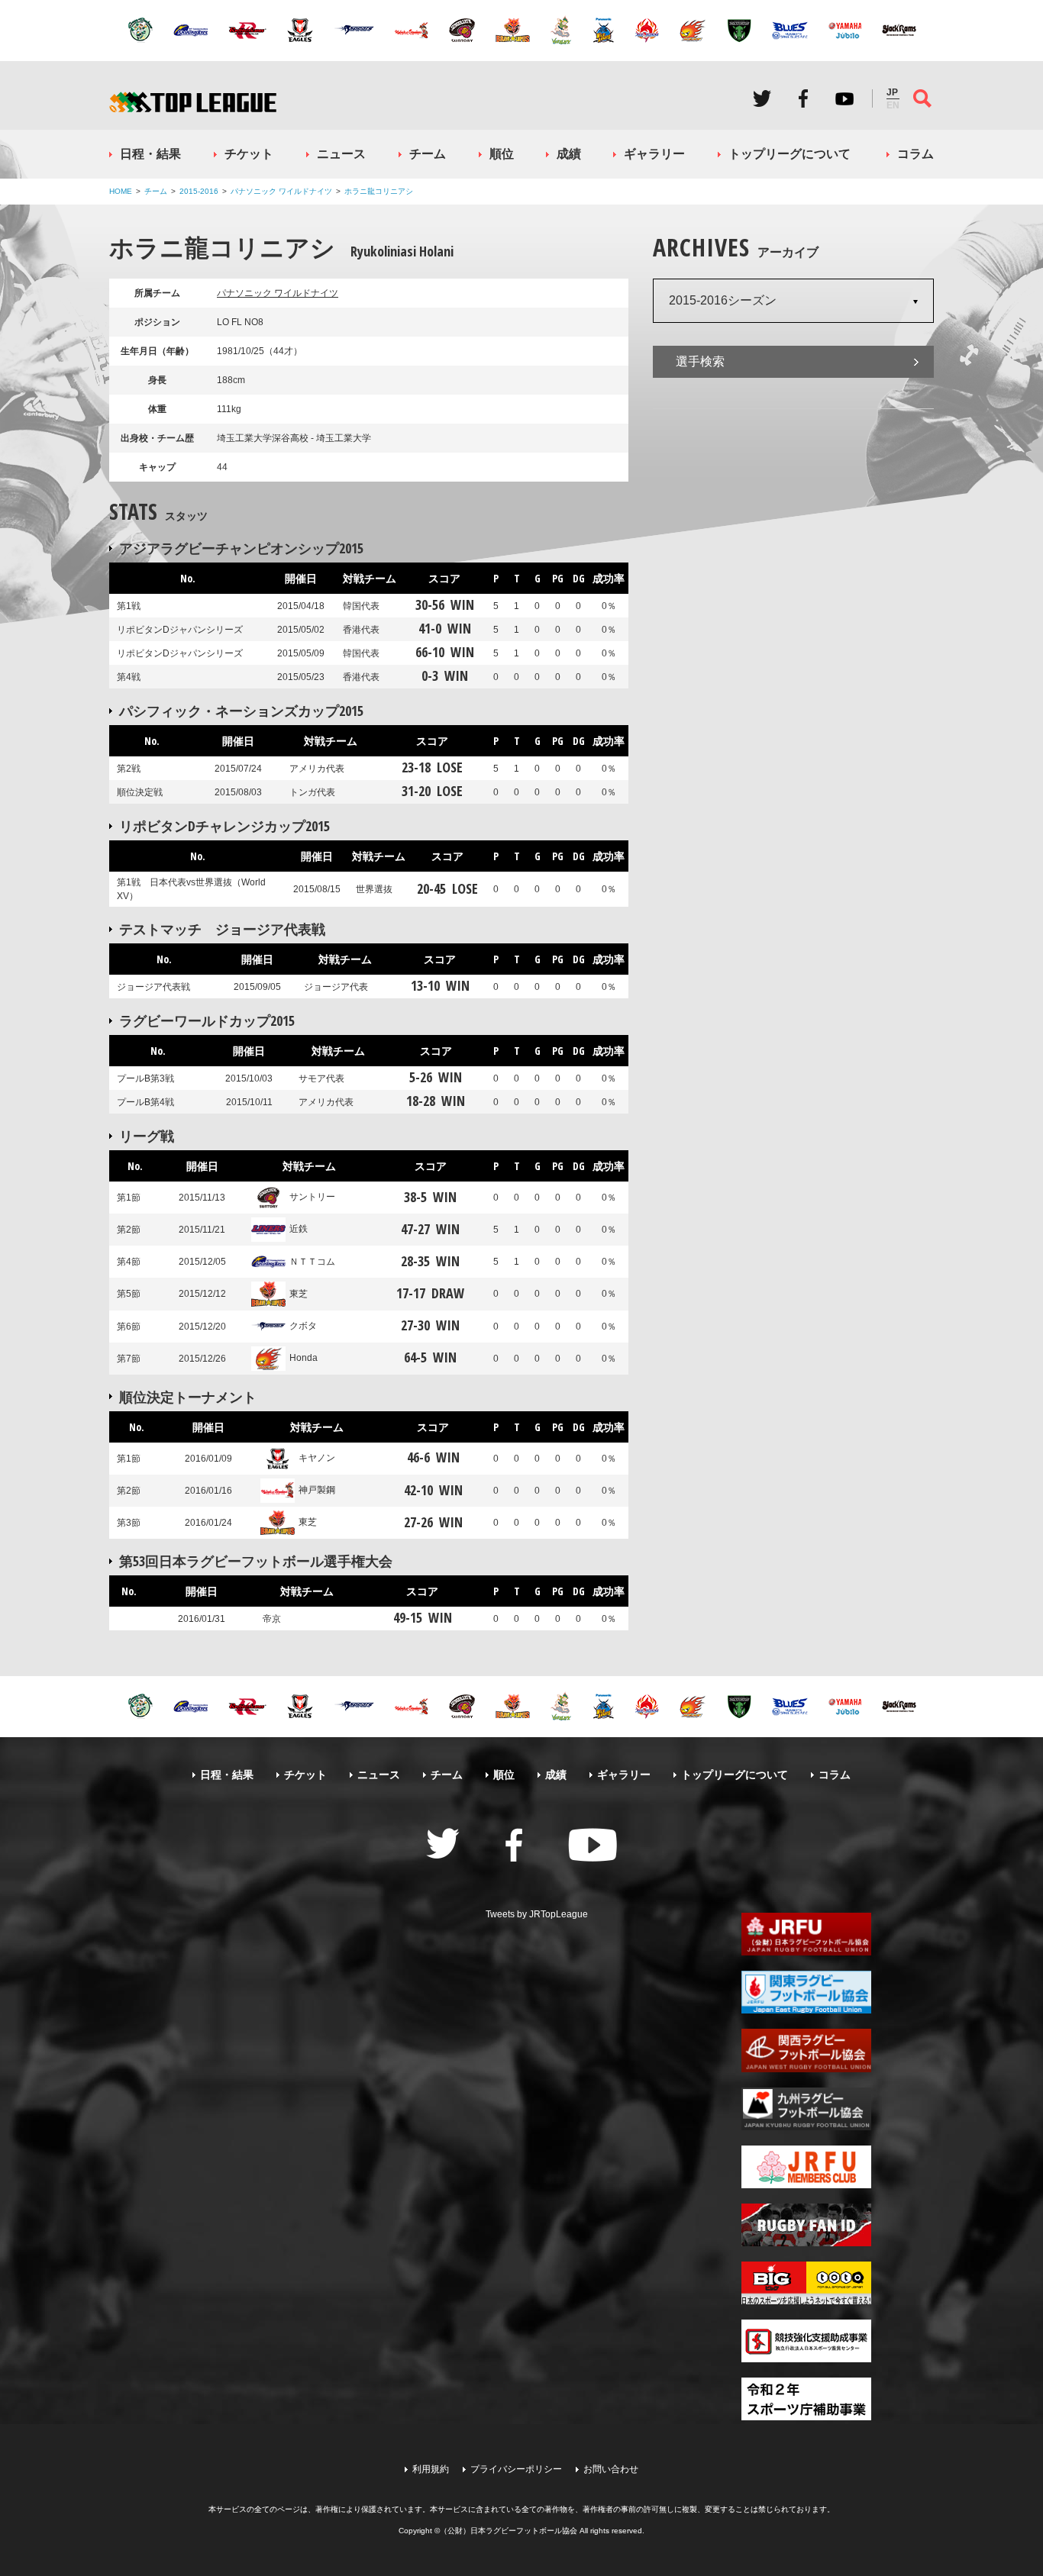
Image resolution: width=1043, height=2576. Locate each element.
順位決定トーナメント (188, 1397)
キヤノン (317, 1458)
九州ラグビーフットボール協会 (806, 2109)
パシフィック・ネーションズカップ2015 (241, 711)
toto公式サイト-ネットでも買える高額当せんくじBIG (806, 2283)
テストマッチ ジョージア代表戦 (222, 929)
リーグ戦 (147, 1136)
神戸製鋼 (317, 1490)
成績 (569, 154)
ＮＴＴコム (312, 1262)
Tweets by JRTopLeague (537, 1914)
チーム (428, 154)
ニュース (341, 154)
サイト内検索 (922, 98)
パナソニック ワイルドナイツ (281, 191)
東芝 (299, 1294)
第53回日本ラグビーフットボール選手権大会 (256, 1561)
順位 (502, 154)
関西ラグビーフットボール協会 (806, 2050)
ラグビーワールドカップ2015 (207, 1020)
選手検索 (700, 361)
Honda (304, 1358)
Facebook (803, 98)
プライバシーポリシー (516, 2469)
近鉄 (299, 1229)
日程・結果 (150, 154)
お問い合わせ (611, 2469)
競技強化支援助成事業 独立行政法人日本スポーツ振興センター (806, 2341)
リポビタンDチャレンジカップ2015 (224, 826)
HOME (121, 191)
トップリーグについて (790, 154)
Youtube (844, 98)
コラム (915, 154)
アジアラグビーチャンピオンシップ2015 (241, 548)
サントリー (312, 1197)
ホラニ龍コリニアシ (379, 191)
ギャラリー (654, 154)
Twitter (762, 98)
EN (893, 105)
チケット (249, 154)
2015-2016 (199, 191)
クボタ (303, 1326)
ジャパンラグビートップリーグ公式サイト (193, 102)
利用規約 (431, 2469)
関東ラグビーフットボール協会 (806, 1992)
